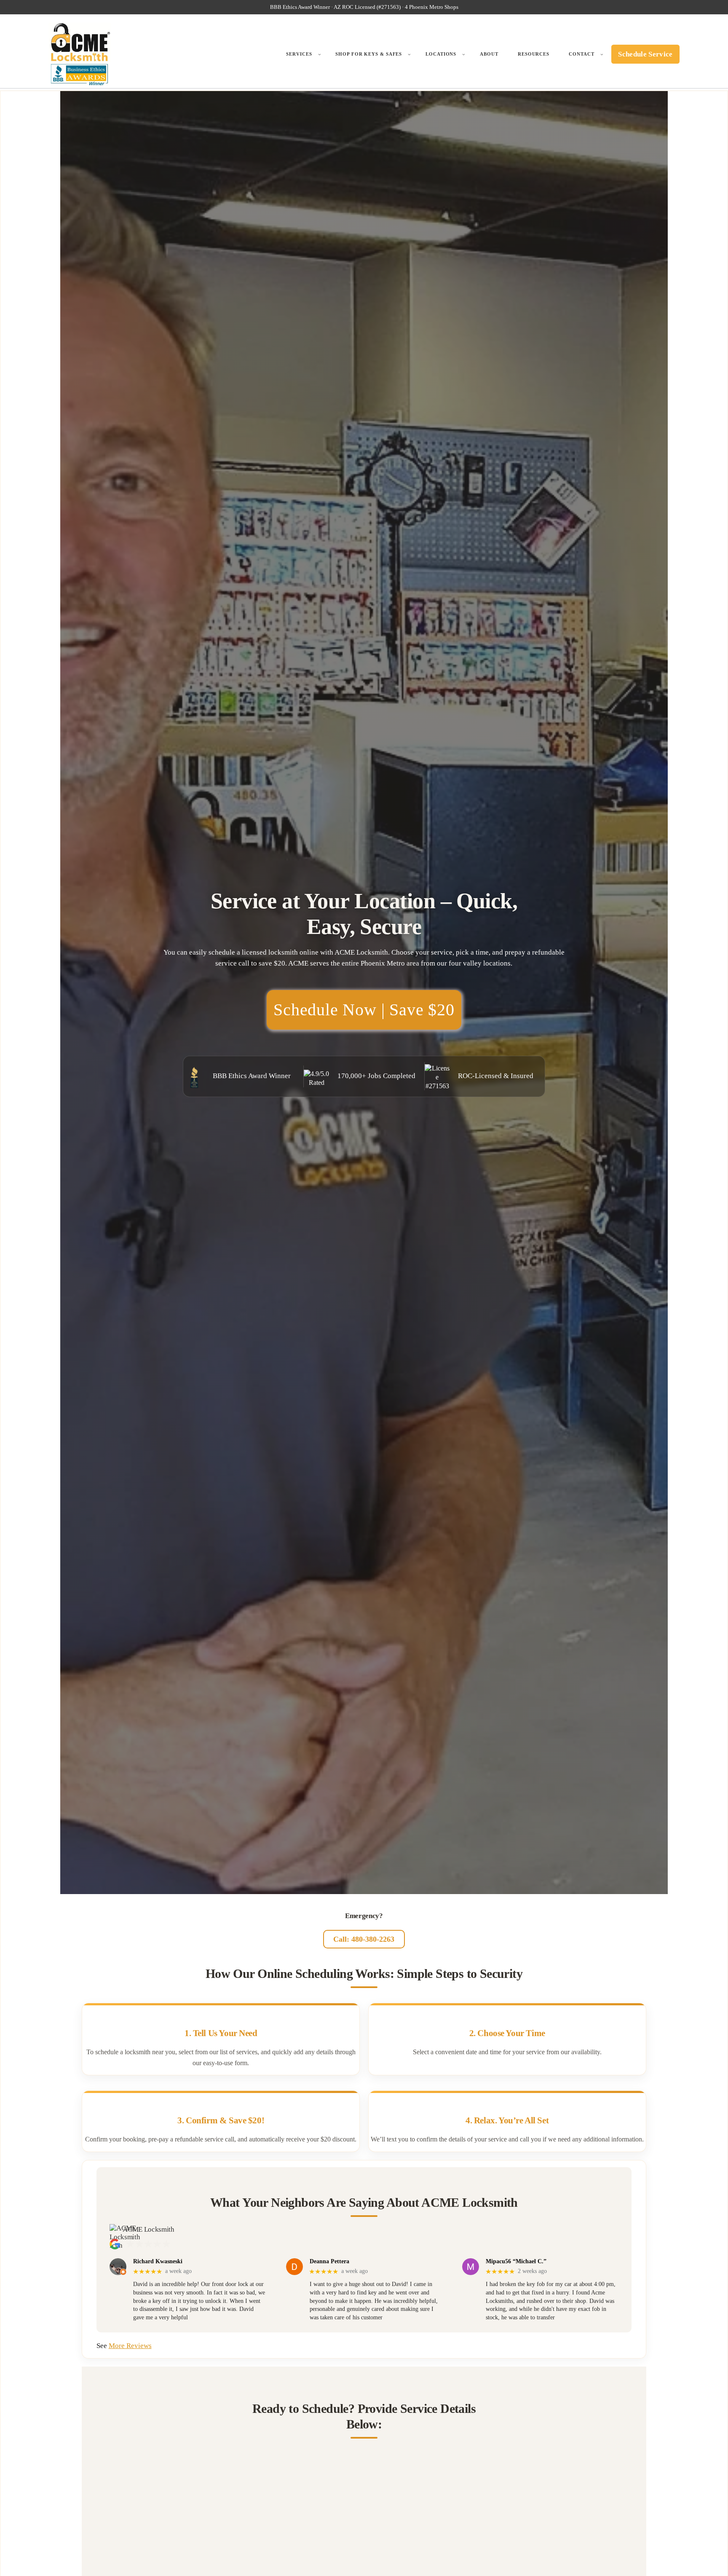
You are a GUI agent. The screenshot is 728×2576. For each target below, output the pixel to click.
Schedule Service (645, 54)
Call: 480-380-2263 (364, 1939)
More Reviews (130, 2346)
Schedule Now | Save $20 (364, 1010)
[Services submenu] (320, 54)
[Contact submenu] (602, 54)
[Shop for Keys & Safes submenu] (409, 54)
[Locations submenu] (464, 54)
